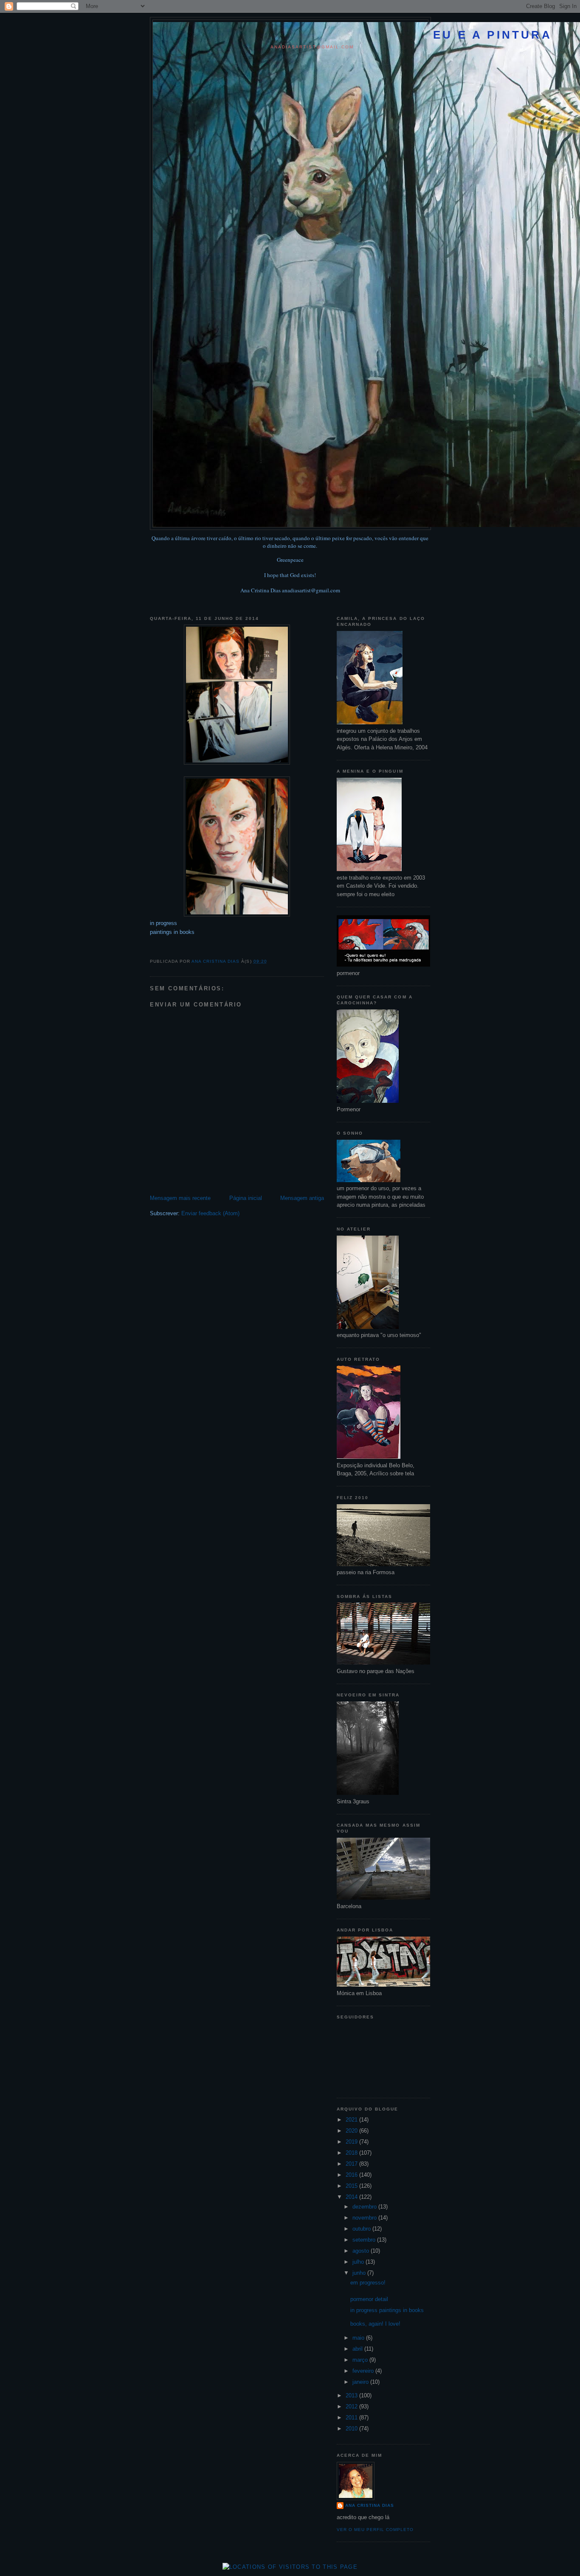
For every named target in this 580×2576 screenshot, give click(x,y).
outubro (362, 2229)
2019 (352, 2142)
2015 (352, 2186)
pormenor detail (369, 2299)
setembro (365, 2240)
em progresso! (368, 2283)
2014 (352, 2197)
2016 (352, 2175)
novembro (365, 2218)
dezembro (365, 2207)
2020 (352, 2131)
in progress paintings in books (387, 2310)
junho (360, 2273)
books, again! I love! (375, 2324)
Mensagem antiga (302, 1198)
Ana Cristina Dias (370, 2505)
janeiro (361, 2382)
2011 (352, 2418)
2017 (352, 2164)
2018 (352, 2153)
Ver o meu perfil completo (375, 2530)
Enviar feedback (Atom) (210, 1213)
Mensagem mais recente (180, 1198)
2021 (352, 2120)
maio (359, 2338)
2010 (352, 2429)
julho (359, 2262)
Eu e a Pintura (493, 35)
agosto (362, 2251)
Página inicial (246, 1198)
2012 (352, 2406)
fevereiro (364, 2371)
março (361, 2360)
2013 (352, 2395)
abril (358, 2349)
